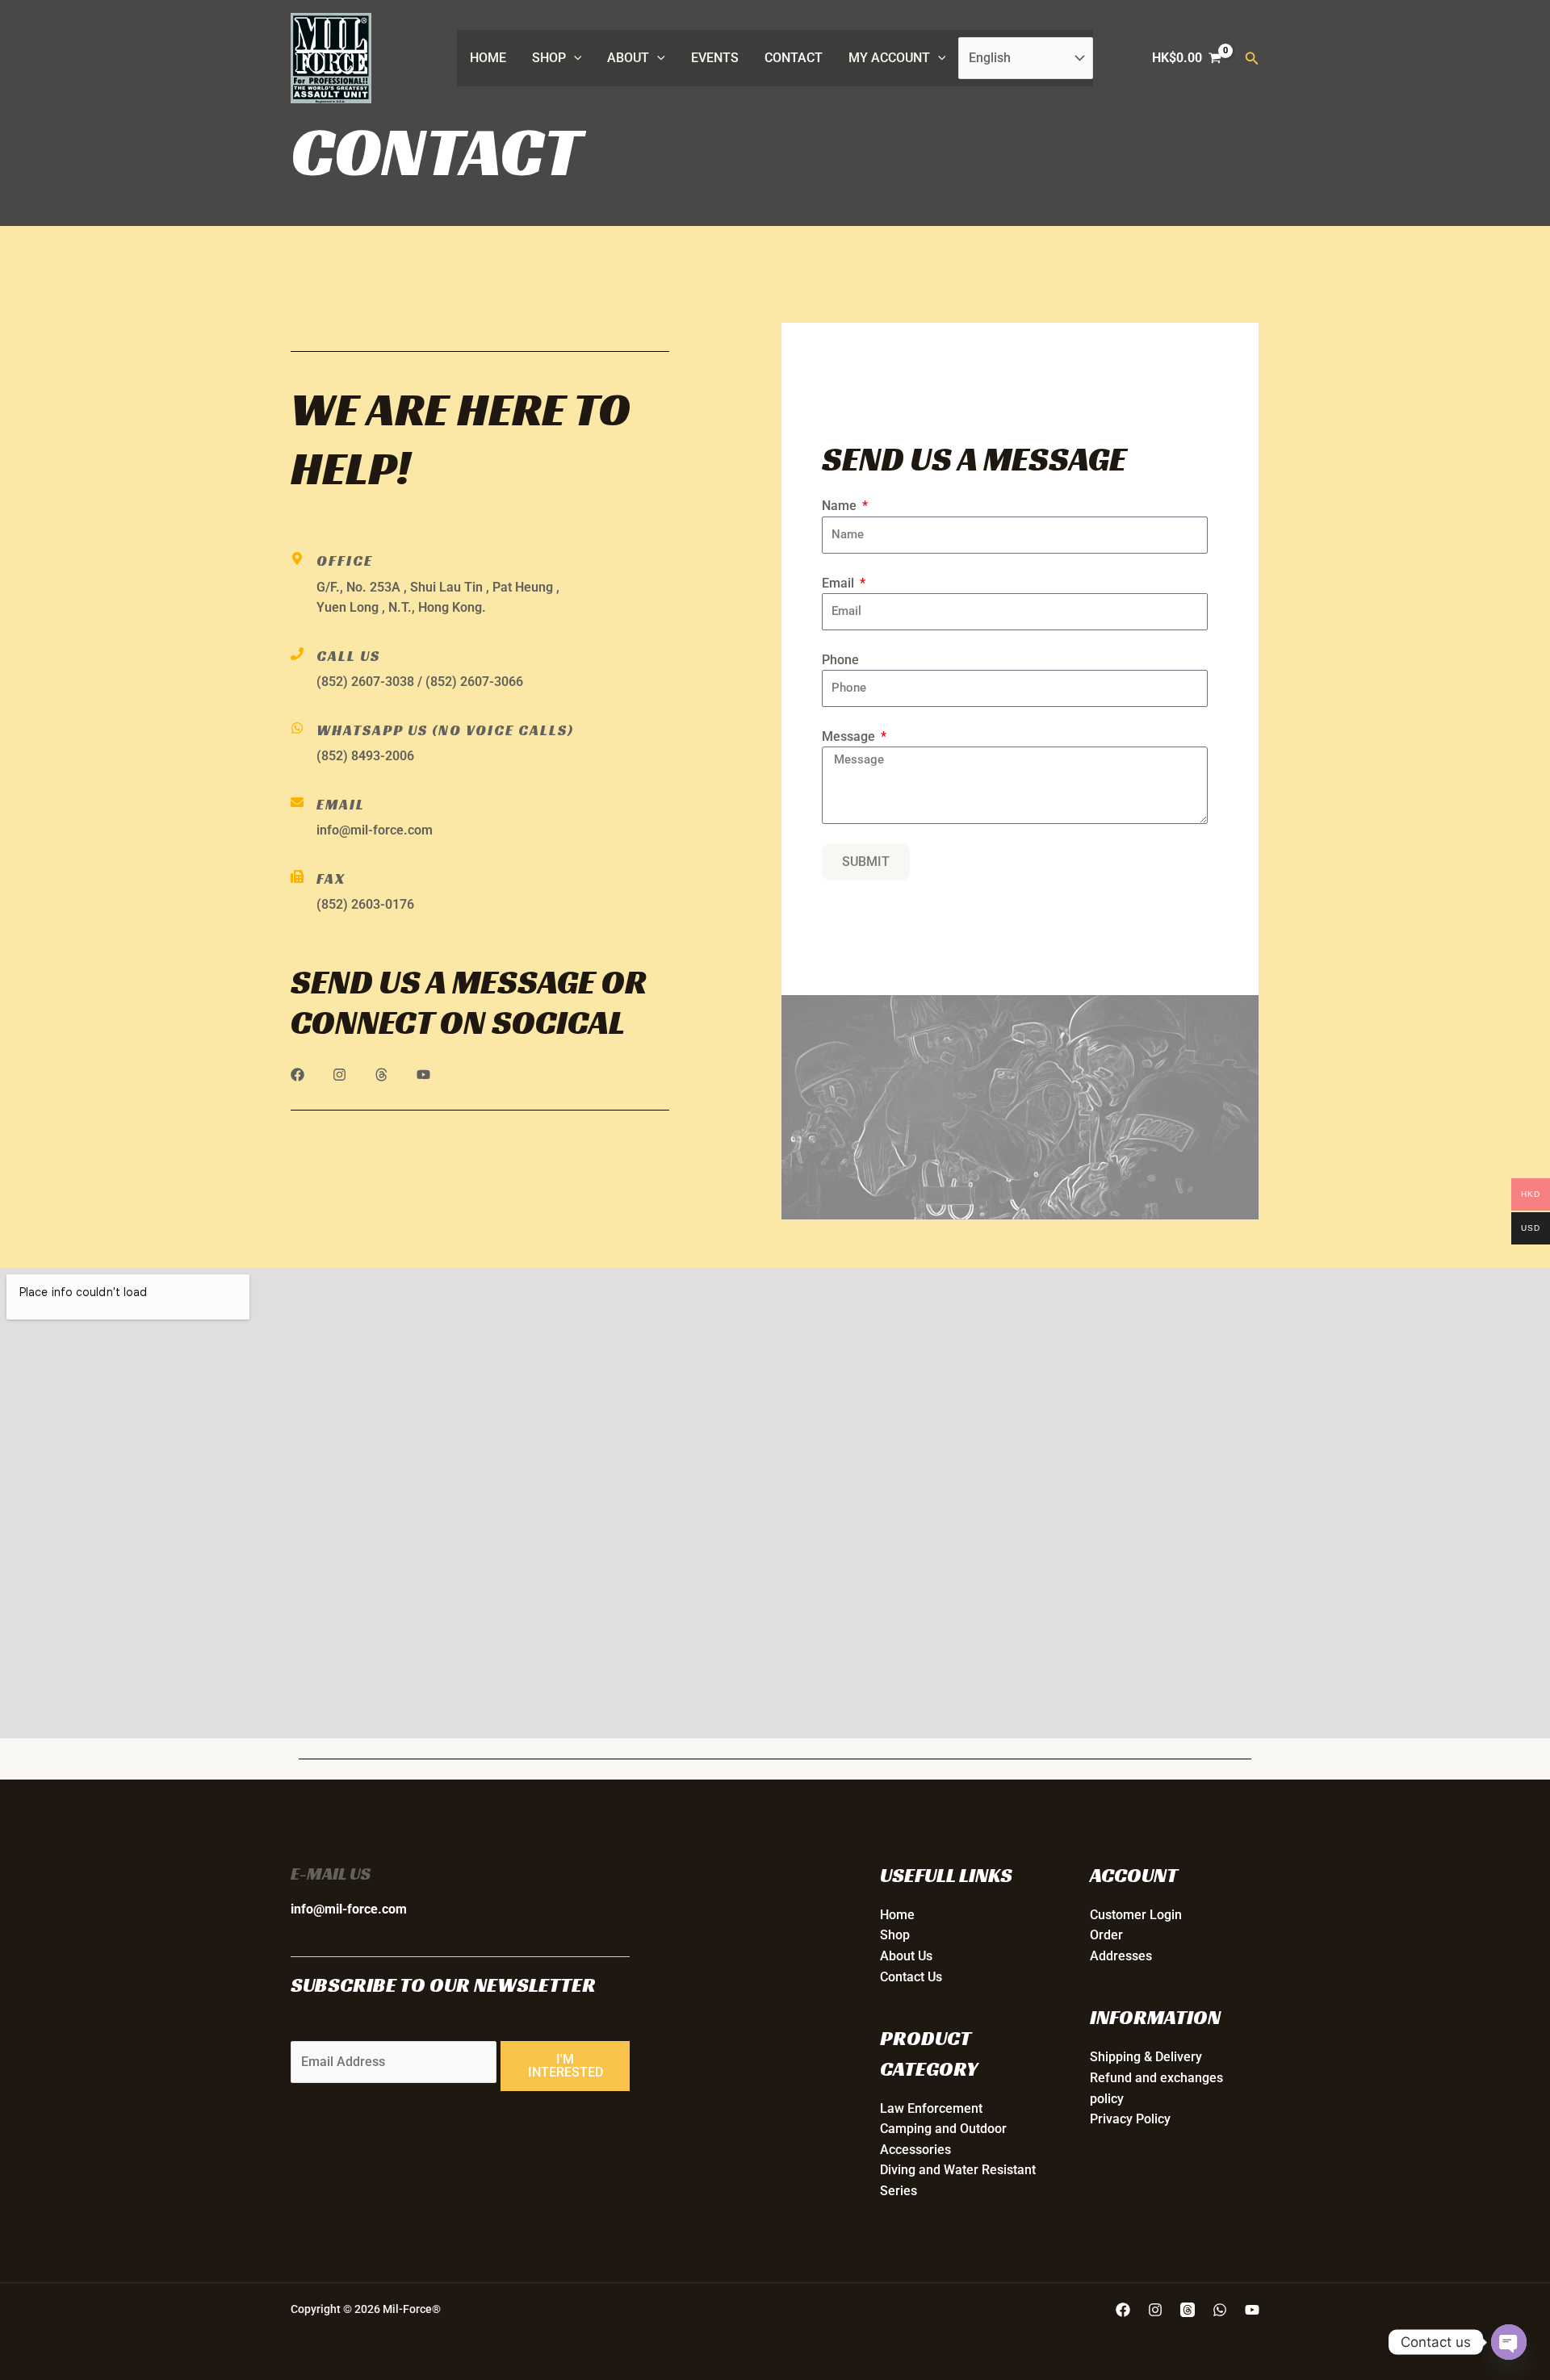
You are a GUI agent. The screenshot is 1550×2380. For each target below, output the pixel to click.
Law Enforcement (931, 2108)
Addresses (1121, 1956)
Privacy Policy (1130, 2119)
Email (840, 583)
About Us (906, 1956)
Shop (549, 58)
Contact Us (911, 1977)
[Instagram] (1155, 2310)
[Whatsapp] (1220, 2310)
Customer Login (1136, 1915)
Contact (794, 58)
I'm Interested (566, 2066)
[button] (574, 58)
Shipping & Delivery (1146, 2057)
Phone (840, 660)
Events (715, 58)
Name (841, 506)
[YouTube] (1252, 2310)
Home (488, 58)
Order (1106, 1935)
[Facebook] (1123, 2310)
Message (850, 736)
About (628, 58)
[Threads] (1188, 2310)
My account (889, 58)
